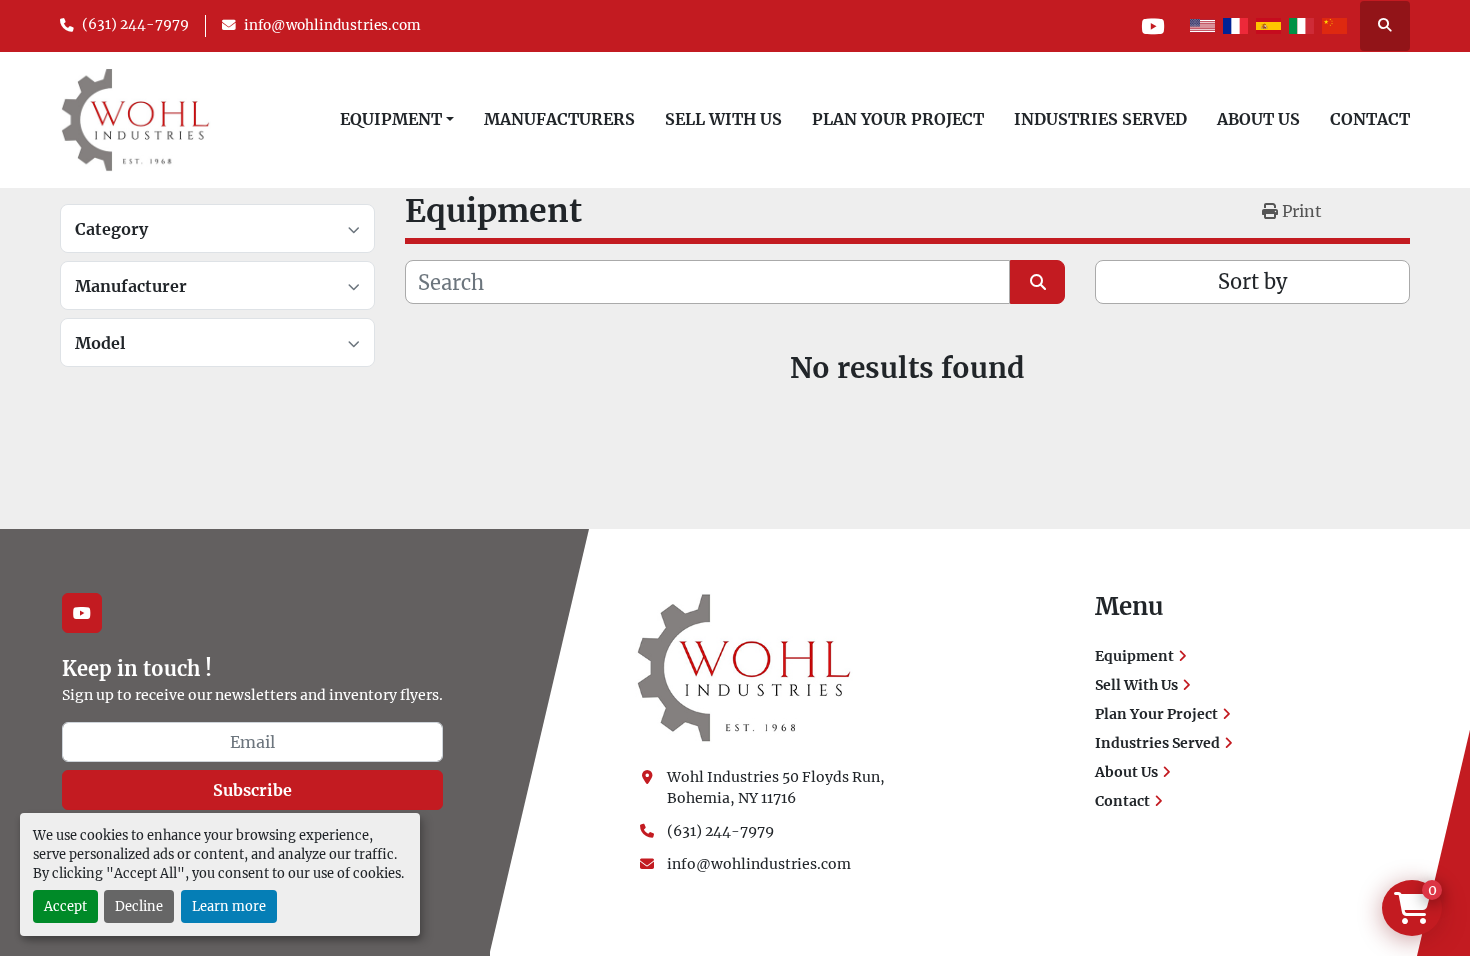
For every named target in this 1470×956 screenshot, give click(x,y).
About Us (1258, 119)
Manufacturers (559, 119)
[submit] (1037, 282)
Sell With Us (723, 119)
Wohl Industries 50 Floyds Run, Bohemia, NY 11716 (777, 787)
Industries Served (1100, 119)
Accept (65, 906)
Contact (1370, 119)
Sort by (1252, 281)
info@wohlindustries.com (332, 25)
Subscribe (252, 790)
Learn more (229, 906)
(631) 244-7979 (135, 24)
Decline (139, 906)
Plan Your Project (898, 119)
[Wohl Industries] (744, 667)
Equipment (391, 119)
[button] (397, 119)
